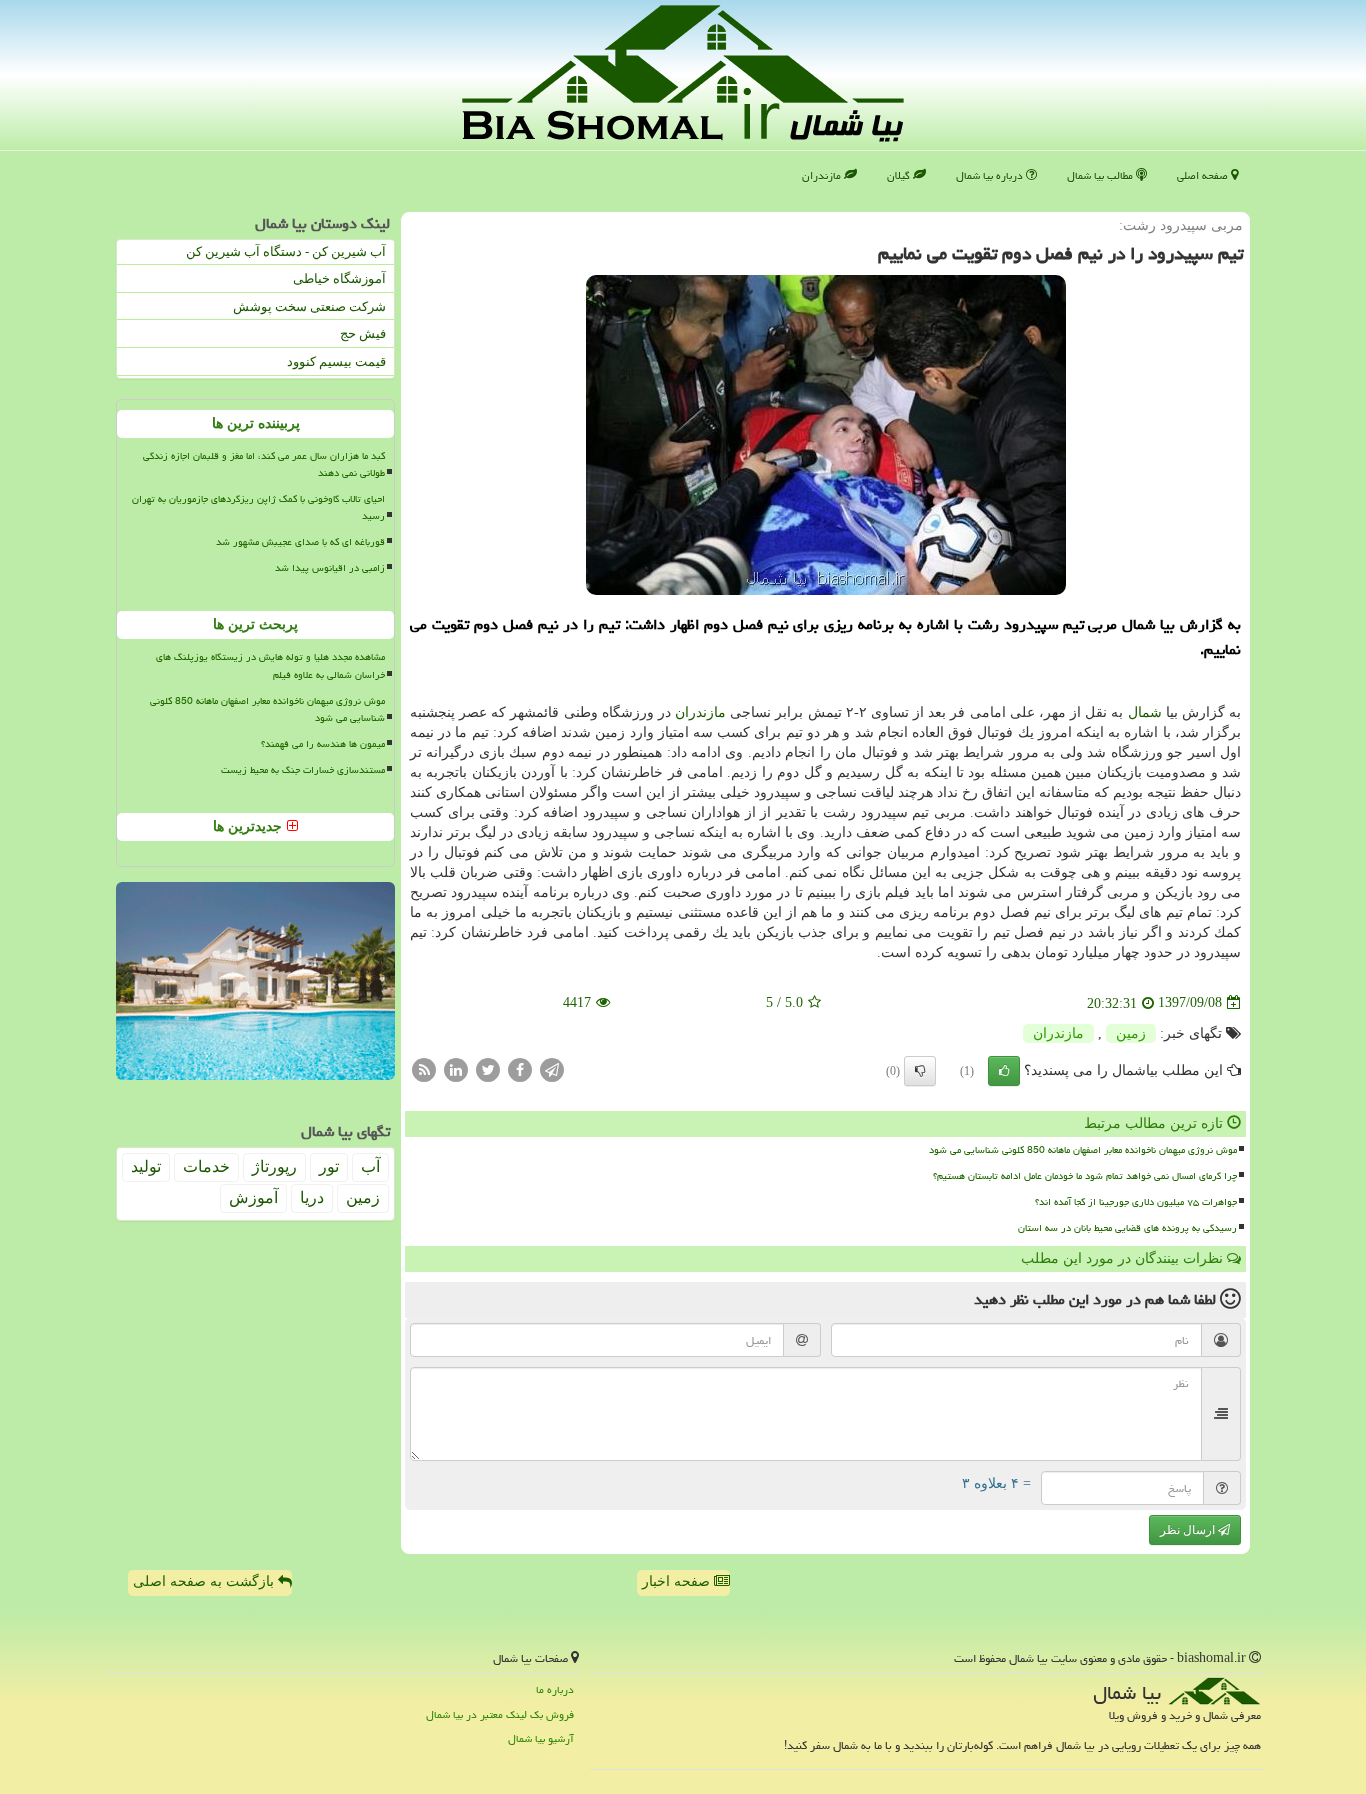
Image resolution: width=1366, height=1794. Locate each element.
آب (370, 1166)
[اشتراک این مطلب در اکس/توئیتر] (488, 1068)
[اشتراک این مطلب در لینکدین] (456, 1068)
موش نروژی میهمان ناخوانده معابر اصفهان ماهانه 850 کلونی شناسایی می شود (1083, 1150)
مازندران (823, 175)
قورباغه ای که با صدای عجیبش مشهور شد (300, 542)
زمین (1131, 1033)
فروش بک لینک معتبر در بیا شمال (500, 1714)
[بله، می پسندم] (1004, 1071)
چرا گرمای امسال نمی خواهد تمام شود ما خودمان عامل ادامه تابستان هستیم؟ (1085, 1176)
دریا (312, 1197)
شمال (1145, 712)
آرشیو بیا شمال (541, 1738)
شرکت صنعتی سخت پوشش (309, 306)
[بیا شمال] (683, 73)
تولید (146, 1166)
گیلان (900, 175)
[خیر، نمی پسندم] (920, 1071)
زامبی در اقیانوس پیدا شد (330, 568)
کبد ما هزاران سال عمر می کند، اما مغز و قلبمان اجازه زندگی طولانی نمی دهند (264, 464)
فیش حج (363, 333)
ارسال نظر (1189, 1530)
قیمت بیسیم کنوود (336, 361)
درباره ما (555, 1689)
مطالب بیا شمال (1101, 175)
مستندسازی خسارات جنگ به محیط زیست (303, 770)
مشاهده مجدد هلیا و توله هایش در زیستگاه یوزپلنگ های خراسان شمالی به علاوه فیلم (270, 665)
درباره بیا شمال (991, 175)
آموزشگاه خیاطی (339, 278)
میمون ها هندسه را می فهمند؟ (323, 744)
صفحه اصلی (1204, 175)
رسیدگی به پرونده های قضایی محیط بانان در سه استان (1127, 1228)
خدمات (206, 1166)
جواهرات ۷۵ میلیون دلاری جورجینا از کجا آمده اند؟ (1136, 1202)
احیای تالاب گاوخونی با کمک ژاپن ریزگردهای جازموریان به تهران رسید (258, 507)
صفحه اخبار (678, 1581)
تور (329, 1166)
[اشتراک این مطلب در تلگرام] (552, 1068)
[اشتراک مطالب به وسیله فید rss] (424, 1068)
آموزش (253, 1197)
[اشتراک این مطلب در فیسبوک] (520, 1068)
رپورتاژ (274, 1166)
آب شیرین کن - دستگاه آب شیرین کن (286, 251)
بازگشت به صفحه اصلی (205, 1581)
